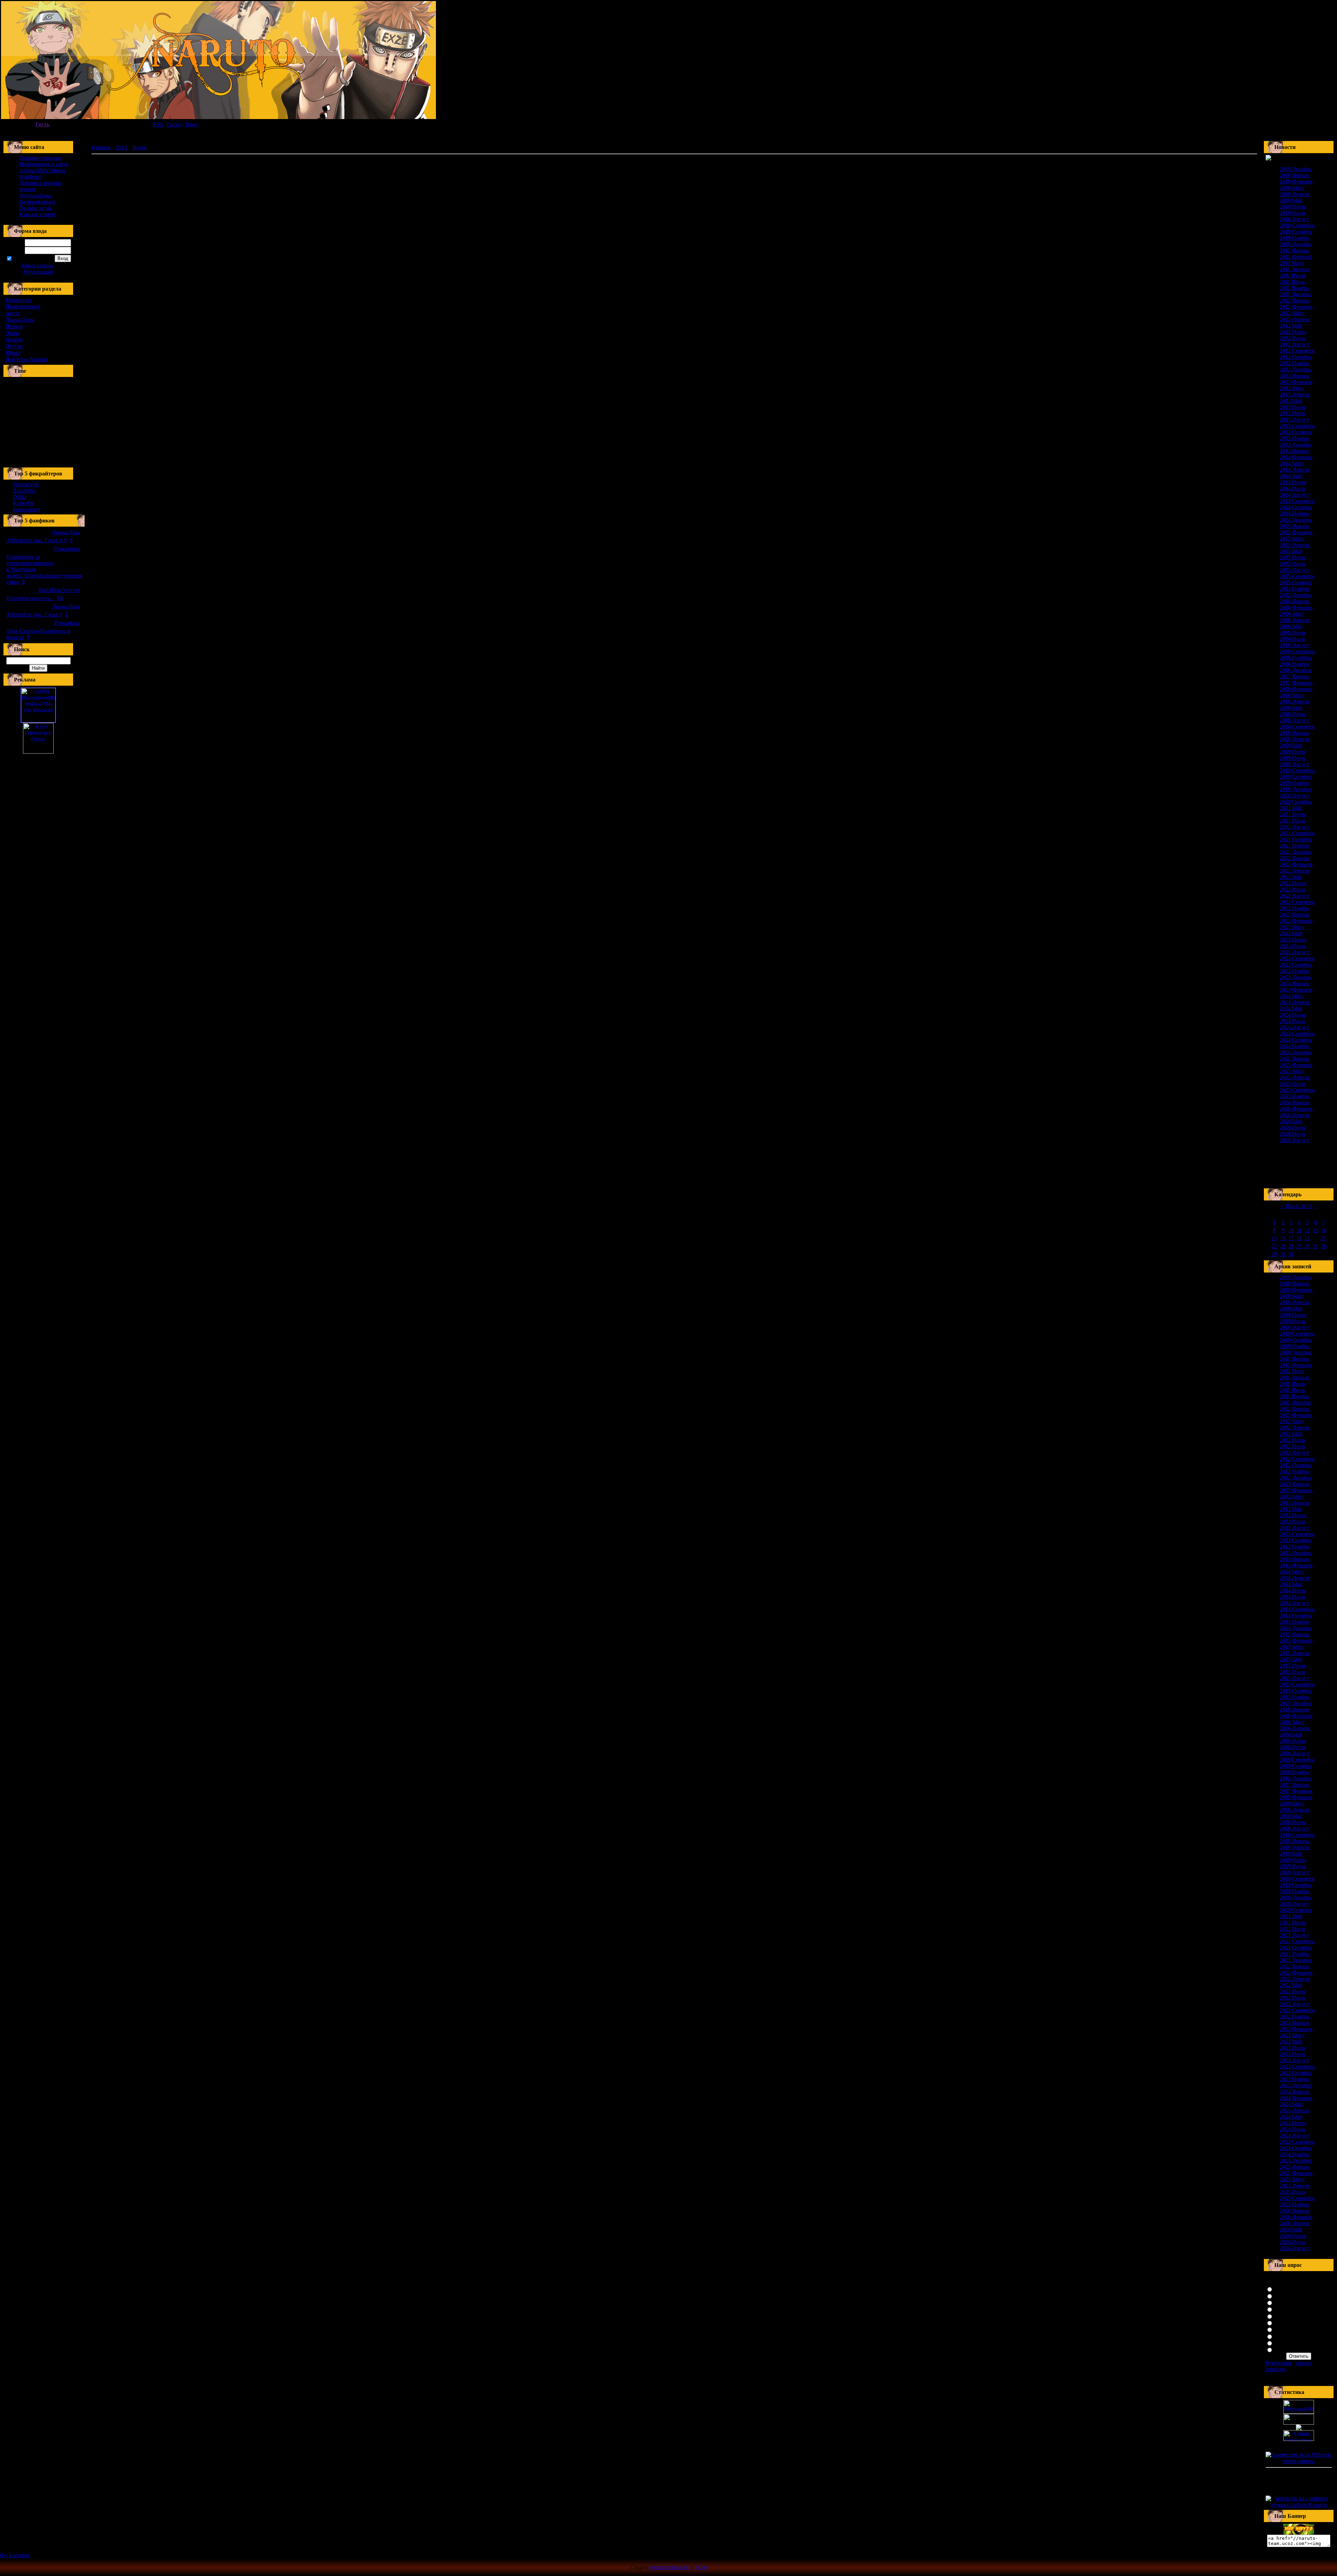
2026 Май (1291, 1121)
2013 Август (1294, 420)
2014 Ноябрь (1295, 514)
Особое (14, 340)
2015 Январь (1295, 526)
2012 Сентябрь (1297, 351)
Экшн (13, 333)
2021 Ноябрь (1295, 846)
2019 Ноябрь (1295, 783)
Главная (101, 147)
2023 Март (1292, 927)
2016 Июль (1293, 639)
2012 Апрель (1295, 319)
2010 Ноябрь (1295, 238)
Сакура (1283, 2289)
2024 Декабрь (1296, 1052)
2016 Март (1292, 614)
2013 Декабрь (1296, 445)
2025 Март (1292, 1071)
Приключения (22, 306)
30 (1283, 1254)
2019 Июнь (1293, 752)
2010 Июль (1293, 213)
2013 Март (1292, 388)
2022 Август (1294, 896)
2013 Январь (1295, 376)
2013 (122, 147)
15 (1274, 1238)
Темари (1283, 2343)
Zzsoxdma (24, 491)
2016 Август (1294, 645)
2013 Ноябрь (1295, 438)
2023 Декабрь (1296, 977)
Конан (1282, 2322)
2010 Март (1292, 188)
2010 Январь (1295, 175)
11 (1299, 1230)
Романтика (18, 300)
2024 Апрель (1295, 1002)
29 (1274, 1254)
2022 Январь (1295, 858)
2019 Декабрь (1296, 789)
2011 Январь (1294, 250)
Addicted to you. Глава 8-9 (36, 540)
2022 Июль (1293, 889)
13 (1315, 1230)
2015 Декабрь (1296, 595)
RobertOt (23, 503)
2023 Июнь (1293, 940)
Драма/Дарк (20, 320)
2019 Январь (1295, 733)
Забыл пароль (37, 265)
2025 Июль (1293, 1084)
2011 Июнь (1293, 275)
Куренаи (1284, 2302)
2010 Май (1291, 200)
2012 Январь (1295, 301)
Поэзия (14, 326)
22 (1274, 1246)
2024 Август (1294, 1027)
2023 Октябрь (1296, 965)
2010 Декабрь (1296, 244)
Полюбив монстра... (30, 598)
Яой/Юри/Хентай (26, 359)
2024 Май (1291, 1009)
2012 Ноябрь (1295, 363)
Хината (1283, 2296)
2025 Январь (1295, 1059)
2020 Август (1294, 795)
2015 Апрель (1295, 545)
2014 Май (1291, 476)
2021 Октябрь (1296, 839)
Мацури (1284, 2349)
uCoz (702, 2567)
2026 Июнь (1293, 1128)
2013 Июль (1293, 413)
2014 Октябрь (1296, 507)
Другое (14, 346)
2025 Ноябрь (1295, 1096)
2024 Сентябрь (1297, 1034)
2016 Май (1291, 626)
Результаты (1279, 2363)
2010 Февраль (1296, 182)
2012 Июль (1293, 338)
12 (1307, 1230)
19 (1307, 1238)
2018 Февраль (1296, 689)
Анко (1281, 2316)
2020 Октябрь (1296, 802)
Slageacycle (26, 484)
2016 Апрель (1295, 620)
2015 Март (1292, 539)
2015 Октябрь (1296, 582)
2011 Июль (1292, 282)
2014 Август (1294, 495)
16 (1283, 1238)
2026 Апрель (1295, 1115)
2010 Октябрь (1296, 232)
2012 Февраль (1296, 307)
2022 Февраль (1296, 864)
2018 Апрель (1295, 702)
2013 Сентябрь (1297, 426)
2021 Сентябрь (1297, 833)
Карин (1282, 2336)
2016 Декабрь (1296, 670)
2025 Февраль (1296, 1065)
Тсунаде (1284, 2309)
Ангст (13, 313)
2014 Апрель (1295, 470)
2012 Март (1292, 313)
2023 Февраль (1296, 921)
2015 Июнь (1293, 557)
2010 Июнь (1293, 207)
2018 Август (1294, 720)
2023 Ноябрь (1295, 971)
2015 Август (1294, 570)
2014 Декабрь (1296, 520)
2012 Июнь (1293, 332)
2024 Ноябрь (1295, 1046)
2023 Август (1294, 952)
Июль (139, 147)
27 (1315, 1246)
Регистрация (38, 272)
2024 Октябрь (1296, 1040)
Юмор (13, 353)
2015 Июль (1293, 564)
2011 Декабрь (1295, 294)
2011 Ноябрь (1294, 288)
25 (1299, 1246)
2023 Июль (1293, 946)
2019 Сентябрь (1297, 770)
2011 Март (1292, 263)
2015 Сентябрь (1297, 576)
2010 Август (1294, 219)
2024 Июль (1293, 1021)
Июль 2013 (1299, 1206)
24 (1291, 1246)
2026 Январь (1295, 1102)
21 (1324, 1238)
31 (1291, 1254)
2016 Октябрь (1296, 658)
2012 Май (1291, 326)
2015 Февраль (1296, 532)
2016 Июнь (1293, 633)
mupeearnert (26, 509)
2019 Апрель (1295, 739)
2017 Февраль (1296, 683)
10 (1291, 1230)
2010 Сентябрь (1297, 225)
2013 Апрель (1295, 395)
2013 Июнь (1293, 407)
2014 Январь (1295, 451)
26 (1307, 1246)
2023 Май (1291, 933)
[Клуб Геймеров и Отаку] (38, 738)
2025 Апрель (1295, 1077)
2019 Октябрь (1296, 777)
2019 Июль (1293, 758)
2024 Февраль (1296, 990)
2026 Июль (1293, 1134)
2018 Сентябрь (1297, 727)
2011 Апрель (1295, 269)
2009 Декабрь (1296, 169)
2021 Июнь (1293, 814)
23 (1283, 1246)
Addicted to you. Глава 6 (34, 615)
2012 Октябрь (1296, 357)
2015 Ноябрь (1295, 589)
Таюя (1281, 2329)
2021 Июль (1293, 821)
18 (1299, 1238)
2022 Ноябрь (1295, 908)
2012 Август (1294, 344)
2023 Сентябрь (1297, 958)
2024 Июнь (1293, 1015)
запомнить (25, 259)
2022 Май (1291, 877)
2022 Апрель (1295, 871)
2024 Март (1292, 996)
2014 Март (1292, 463)
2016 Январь (1295, 601)
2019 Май (1291, 745)
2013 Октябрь (1296, 432)
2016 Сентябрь (1297, 651)
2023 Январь (1295, 915)
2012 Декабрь (1296, 369)
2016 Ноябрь (1295, 664)
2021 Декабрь (1296, 852)
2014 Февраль (1296, 457)
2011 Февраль (1296, 257)
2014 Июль (1293, 489)
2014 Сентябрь (1297, 501)
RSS (158, 124)
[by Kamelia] (14, 2555)
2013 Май (1291, 401)
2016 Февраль (1296, 608)
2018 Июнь (1293, 714)
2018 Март (1292, 695)
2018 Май (1291, 708)
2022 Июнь (1293, 883)
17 (1291, 1238)
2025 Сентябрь (1297, 1090)
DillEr (20, 497)
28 (1324, 1246)
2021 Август (1294, 827)
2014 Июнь (1293, 482)
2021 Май (1291, 808)
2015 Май (1291, 551)
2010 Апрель (1295, 194)
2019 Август (1294, 764)
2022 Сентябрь (1297, 902)
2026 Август (1294, 1140)
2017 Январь (1295, 676)
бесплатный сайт (670, 2567)
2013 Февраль (1296, 382)
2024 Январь (1295, 983)
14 (1324, 1230)
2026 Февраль (1296, 1109)
